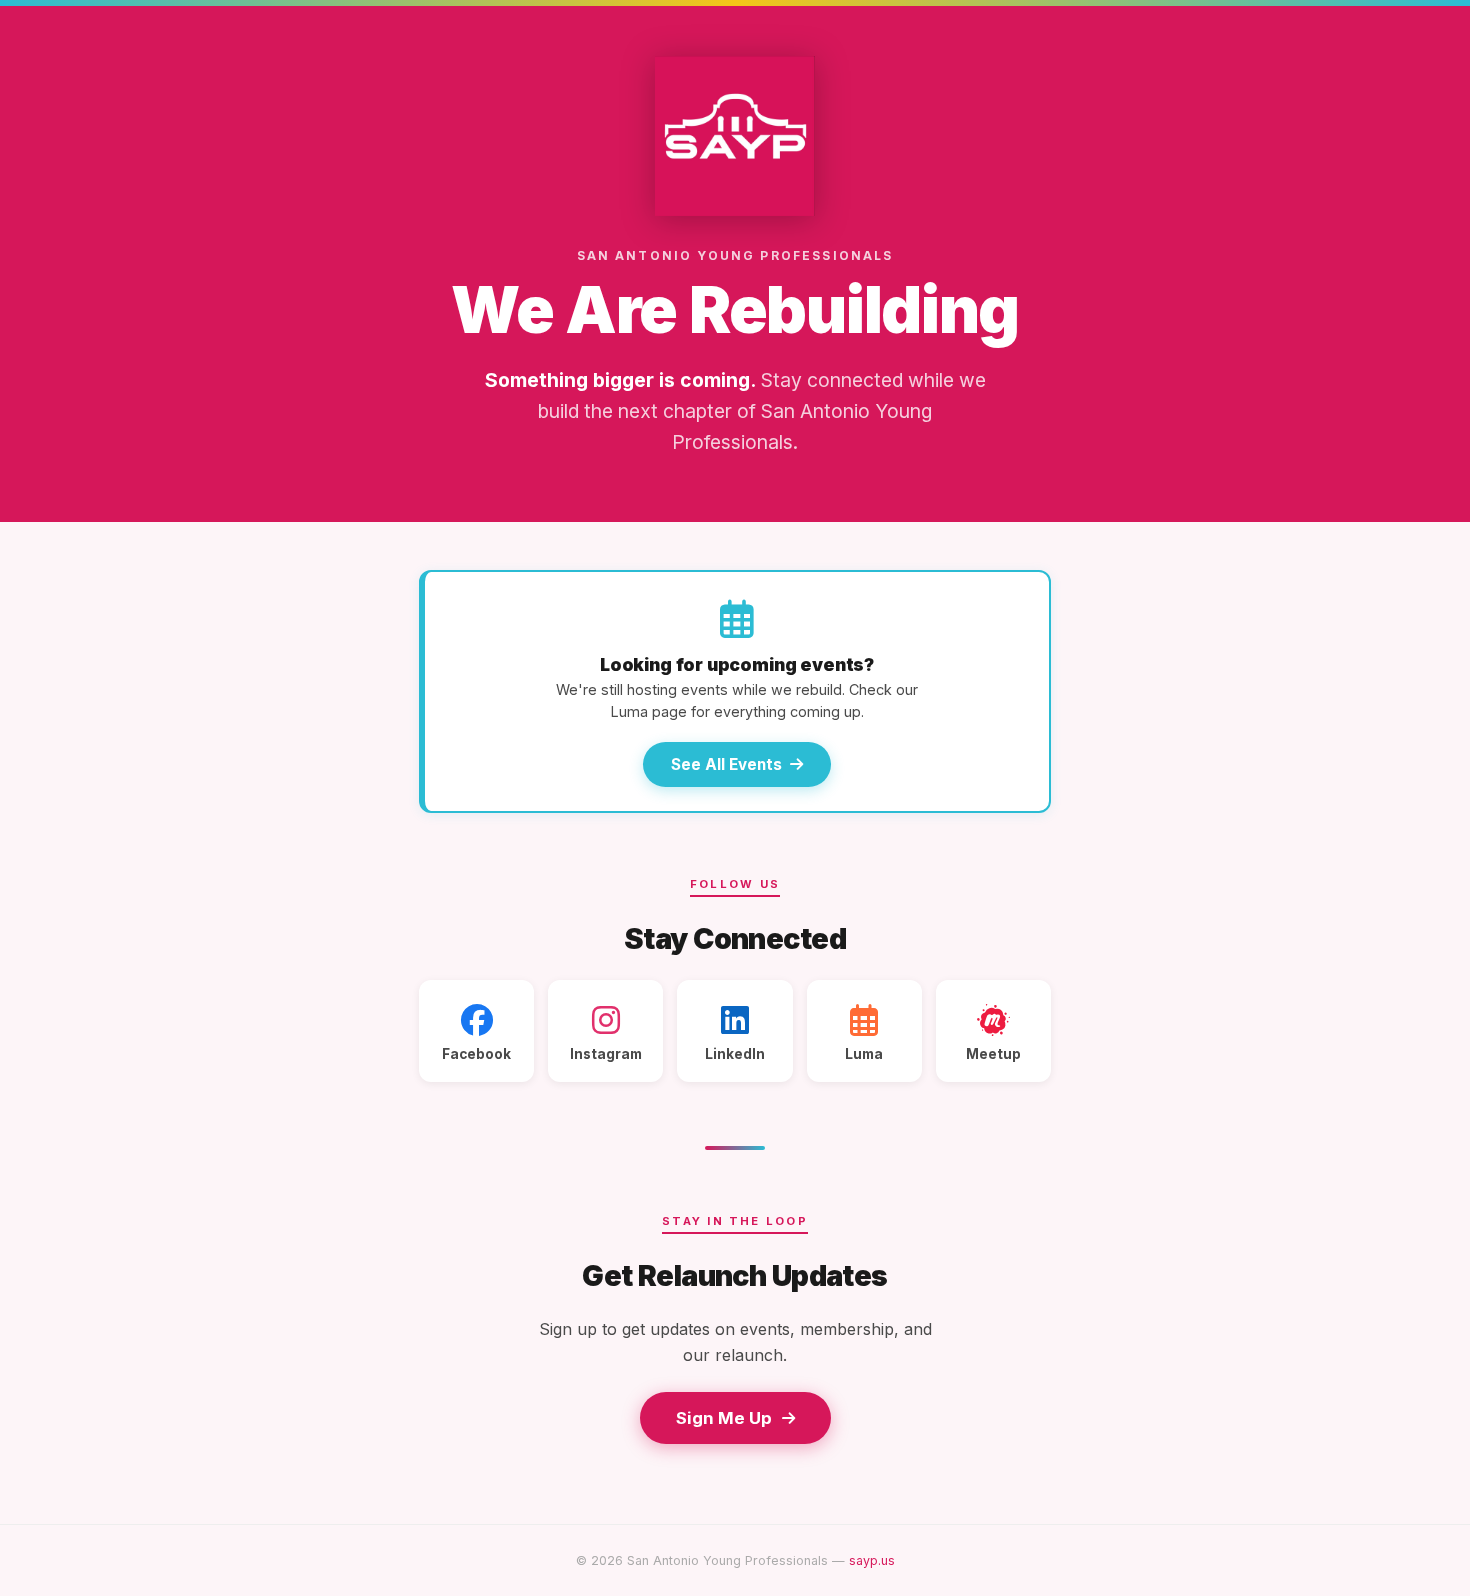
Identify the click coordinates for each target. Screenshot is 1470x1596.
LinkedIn (735, 1054)
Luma (864, 1054)
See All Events (726, 764)
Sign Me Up (724, 1418)
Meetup (993, 1054)
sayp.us (872, 1560)
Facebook (476, 1054)
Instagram (606, 1054)
